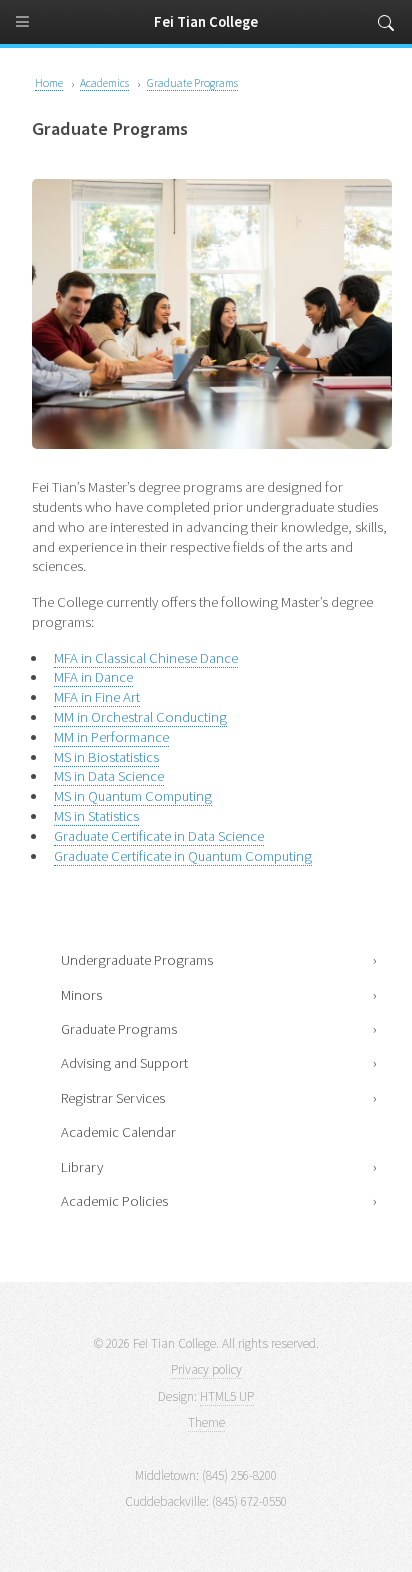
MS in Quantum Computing (133, 796)
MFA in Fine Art (97, 697)
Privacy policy (206, 1369)
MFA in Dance (93, 677)
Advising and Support (124, 1063)
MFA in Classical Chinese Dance (146, 658)
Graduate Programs (119, 1029)
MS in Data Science (109, 776)
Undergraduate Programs (137, 960)
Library (82, 1167)
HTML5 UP (227, 1396)
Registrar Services (113, 1098)
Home (49, 82)
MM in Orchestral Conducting (140, 717)
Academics (104, 82)
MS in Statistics (96, 816)
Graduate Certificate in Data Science (159, 836)
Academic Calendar (118, 1132)
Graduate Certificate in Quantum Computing (183, 856)
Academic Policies (114, 1201)
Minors (81, 995)
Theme (206, 1422)
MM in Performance (111, 737)
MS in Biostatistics (106, 757)
